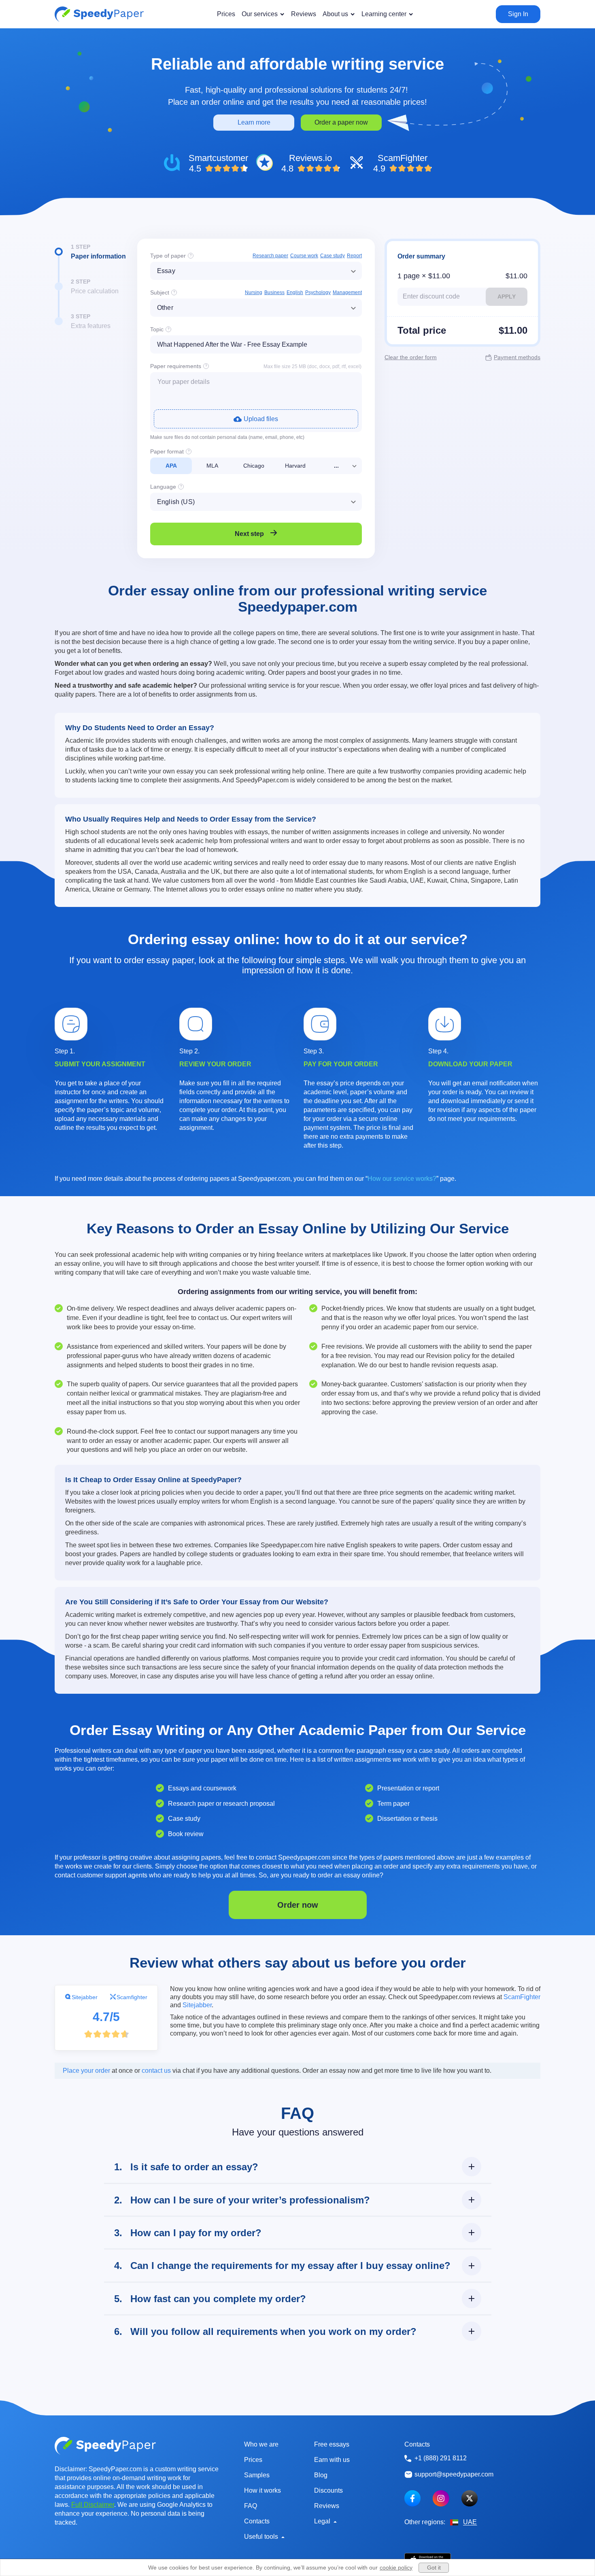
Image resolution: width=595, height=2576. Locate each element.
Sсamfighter (132, 1997)
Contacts (257, 2521)
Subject (160, 292)
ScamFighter (522, 1997)
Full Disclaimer (93, 2505)
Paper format (167, 451)
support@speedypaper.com (454, 2474)
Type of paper (168, 256)
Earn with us (332, 2460)
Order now (298, 1905)
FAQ (251, 2506)
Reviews (327, 2506)
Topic (157, 329)
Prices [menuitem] (226, 14)
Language (163, 487)
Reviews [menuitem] (304, 14)
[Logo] (99, 14)
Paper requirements (176, 366)
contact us (156, 2071)
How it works (262, 2490)
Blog (321, 2475)
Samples (257, 2475)
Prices (253, 2460)
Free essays (332, 2444)
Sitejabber (85, 1997)
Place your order (86, 2071)
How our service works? (402, 1179)
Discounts (328, 2490)
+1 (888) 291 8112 (441, 2458)
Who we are (261, 2444)
